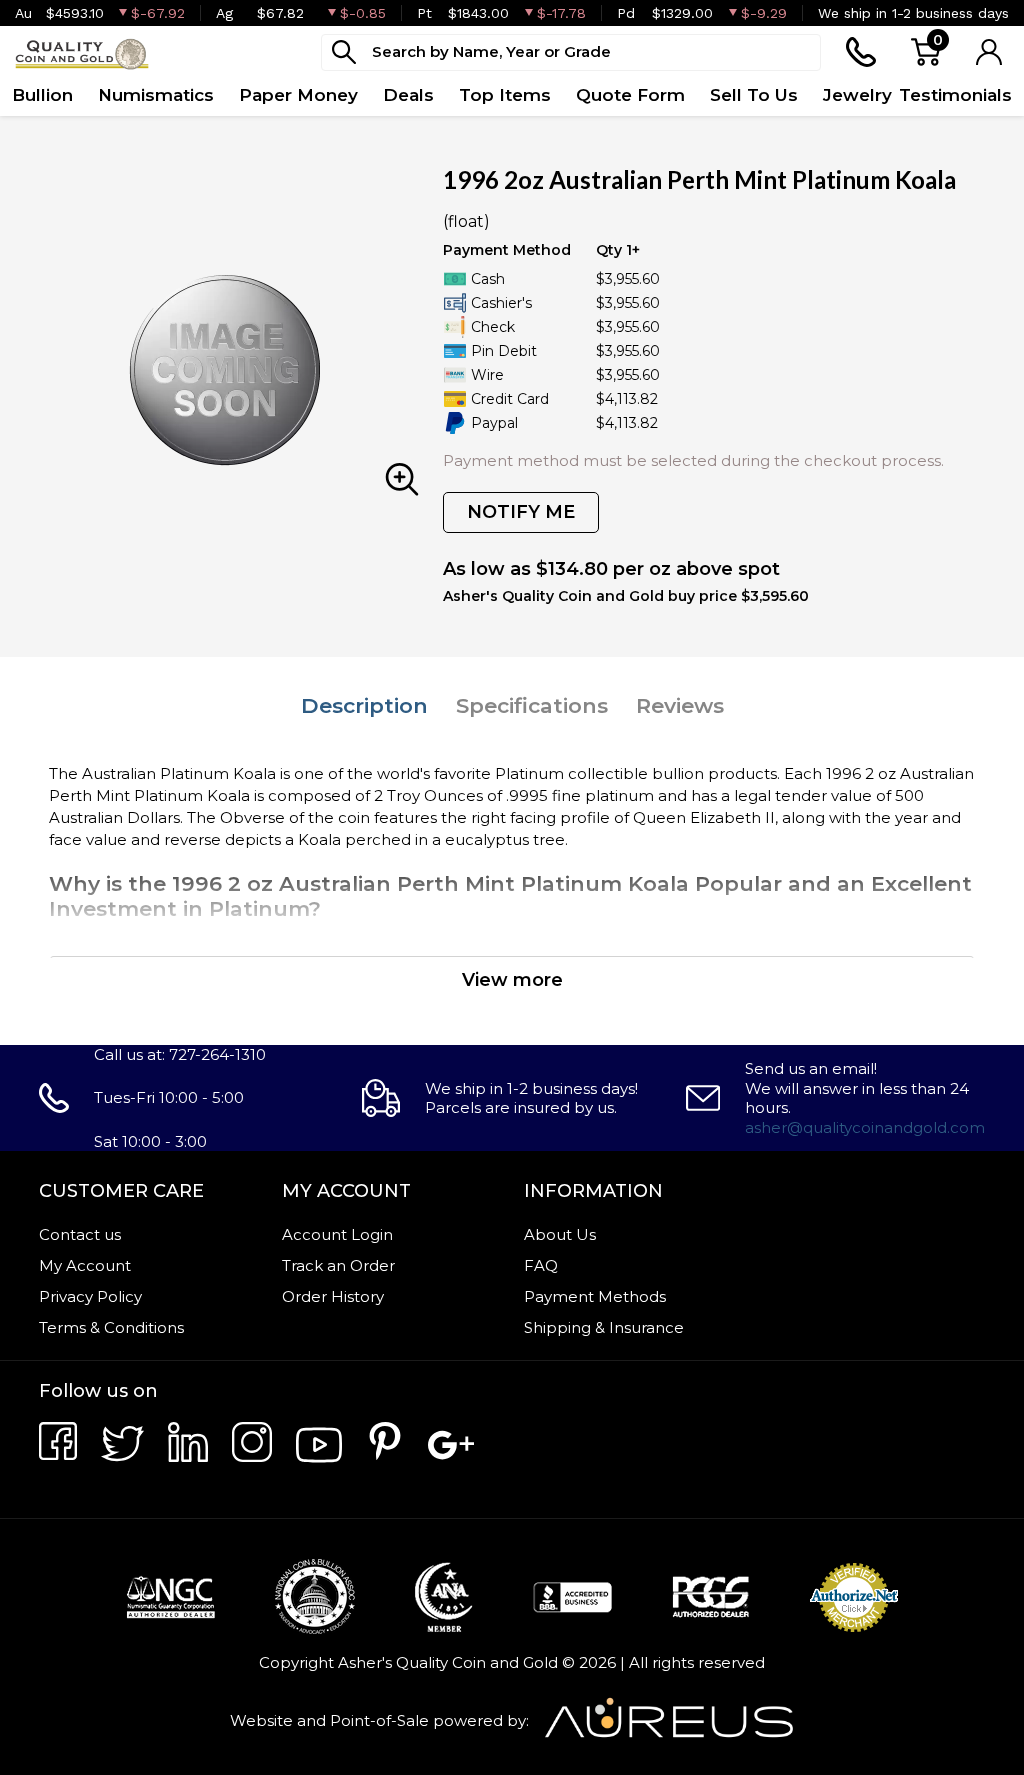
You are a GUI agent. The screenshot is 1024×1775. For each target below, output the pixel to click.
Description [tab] (364, 705)
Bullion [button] (42, 95)
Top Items (505, 95)
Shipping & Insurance (604, 1327)
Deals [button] (408, 95)
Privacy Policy (90, 1296)
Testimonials (955, 95)
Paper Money (298, 95)
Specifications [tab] (532, 705)
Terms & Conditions (111, 1327)
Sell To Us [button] (754, 95)
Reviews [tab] (680, 705)
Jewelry (857, 95)
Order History (333, 1296)
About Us (560, 1234)
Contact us (80, 1234)
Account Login (337, 1234)
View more (512, 980)
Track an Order (338, 1265)
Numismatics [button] (156, 95)
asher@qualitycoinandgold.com (865, 1127)
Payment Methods (595, 1296)
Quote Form (630, 95)
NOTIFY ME (521, 512)
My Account (85, 1265)
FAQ (541, 1265)
